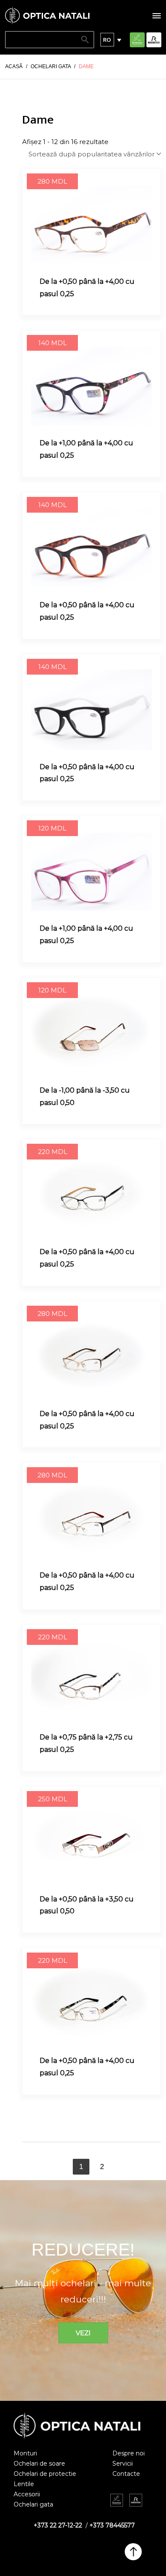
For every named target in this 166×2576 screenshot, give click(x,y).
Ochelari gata (33, 2504)
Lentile (24, 2484)
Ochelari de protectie (45, 2474)
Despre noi (129, 2453)
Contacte (126, 2474)
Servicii (123, 2463)
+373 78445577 (112, 2525)
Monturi (25, 2453)
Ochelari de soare (39, 2463)
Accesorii (27, 2494)
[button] (107, 40)
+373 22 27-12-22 (58, 2525)
